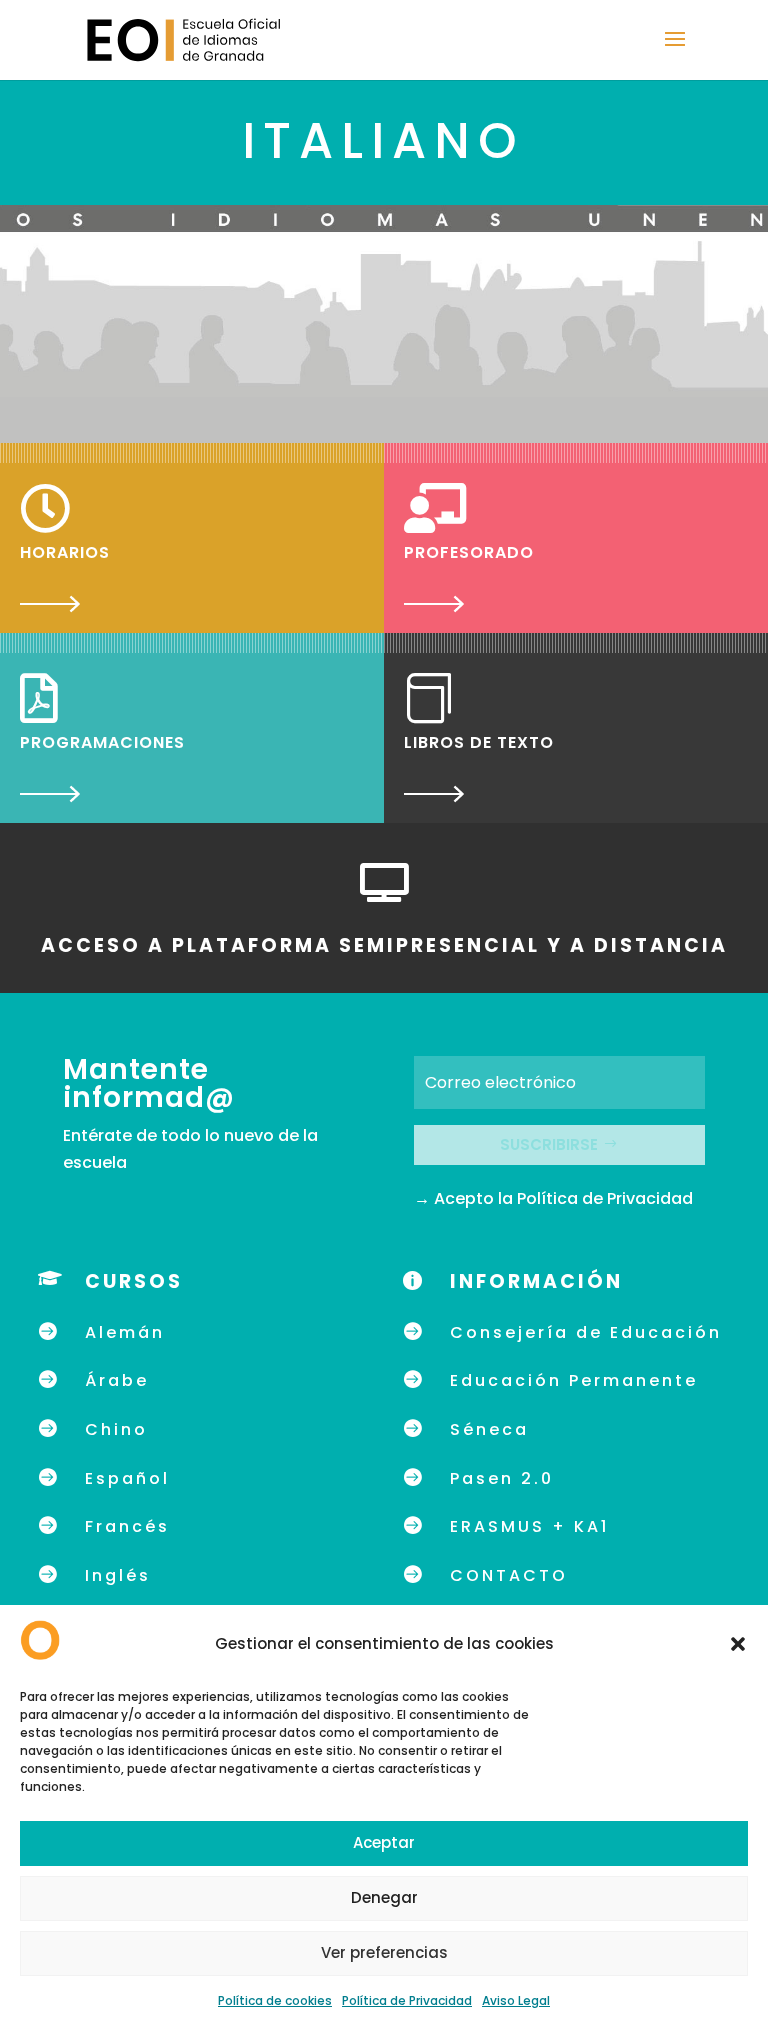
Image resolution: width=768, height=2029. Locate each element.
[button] (738, 1644)
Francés (127, 1526)
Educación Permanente (574, 1380)
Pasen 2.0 (502, 1478)
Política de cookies (275, 2000)
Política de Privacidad (407, 2000)
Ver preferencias (384, 1952)
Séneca (489, 1429)
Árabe (117, 1380)
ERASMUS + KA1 (529, 1526)
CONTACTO (509, 1575)
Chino (116, 1429)
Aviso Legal (516, 2000)
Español (127, 1478)
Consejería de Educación (586, 1332)
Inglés (118, 1575)
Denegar (384, 1897)
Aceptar (384, 1842)
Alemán (125, 1332)
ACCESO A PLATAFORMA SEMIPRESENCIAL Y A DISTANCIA (384, 945)
